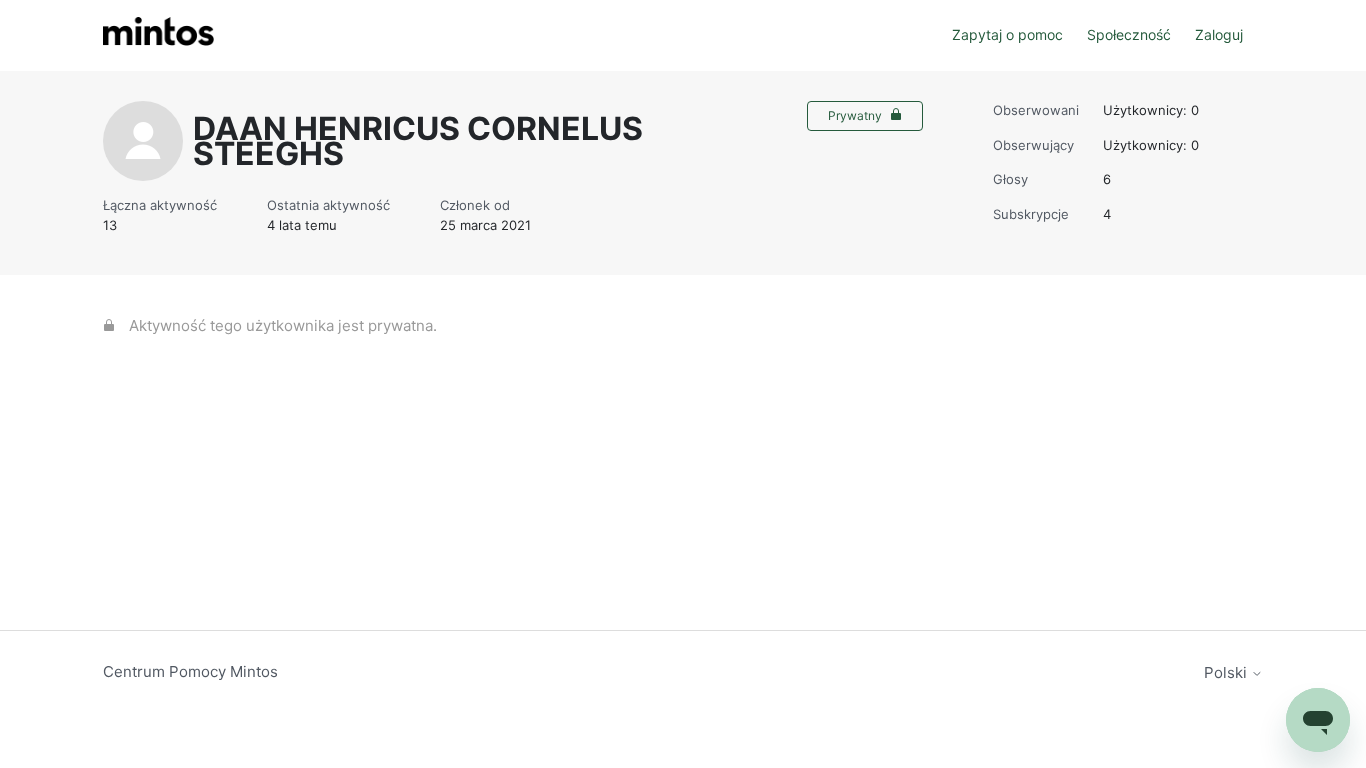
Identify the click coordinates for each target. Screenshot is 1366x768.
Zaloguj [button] (1219, 34)
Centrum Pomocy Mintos (190, 671)
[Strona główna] (158, 35)
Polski (1227, 672)
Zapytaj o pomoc (1007, 34)
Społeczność (1129, 34)
